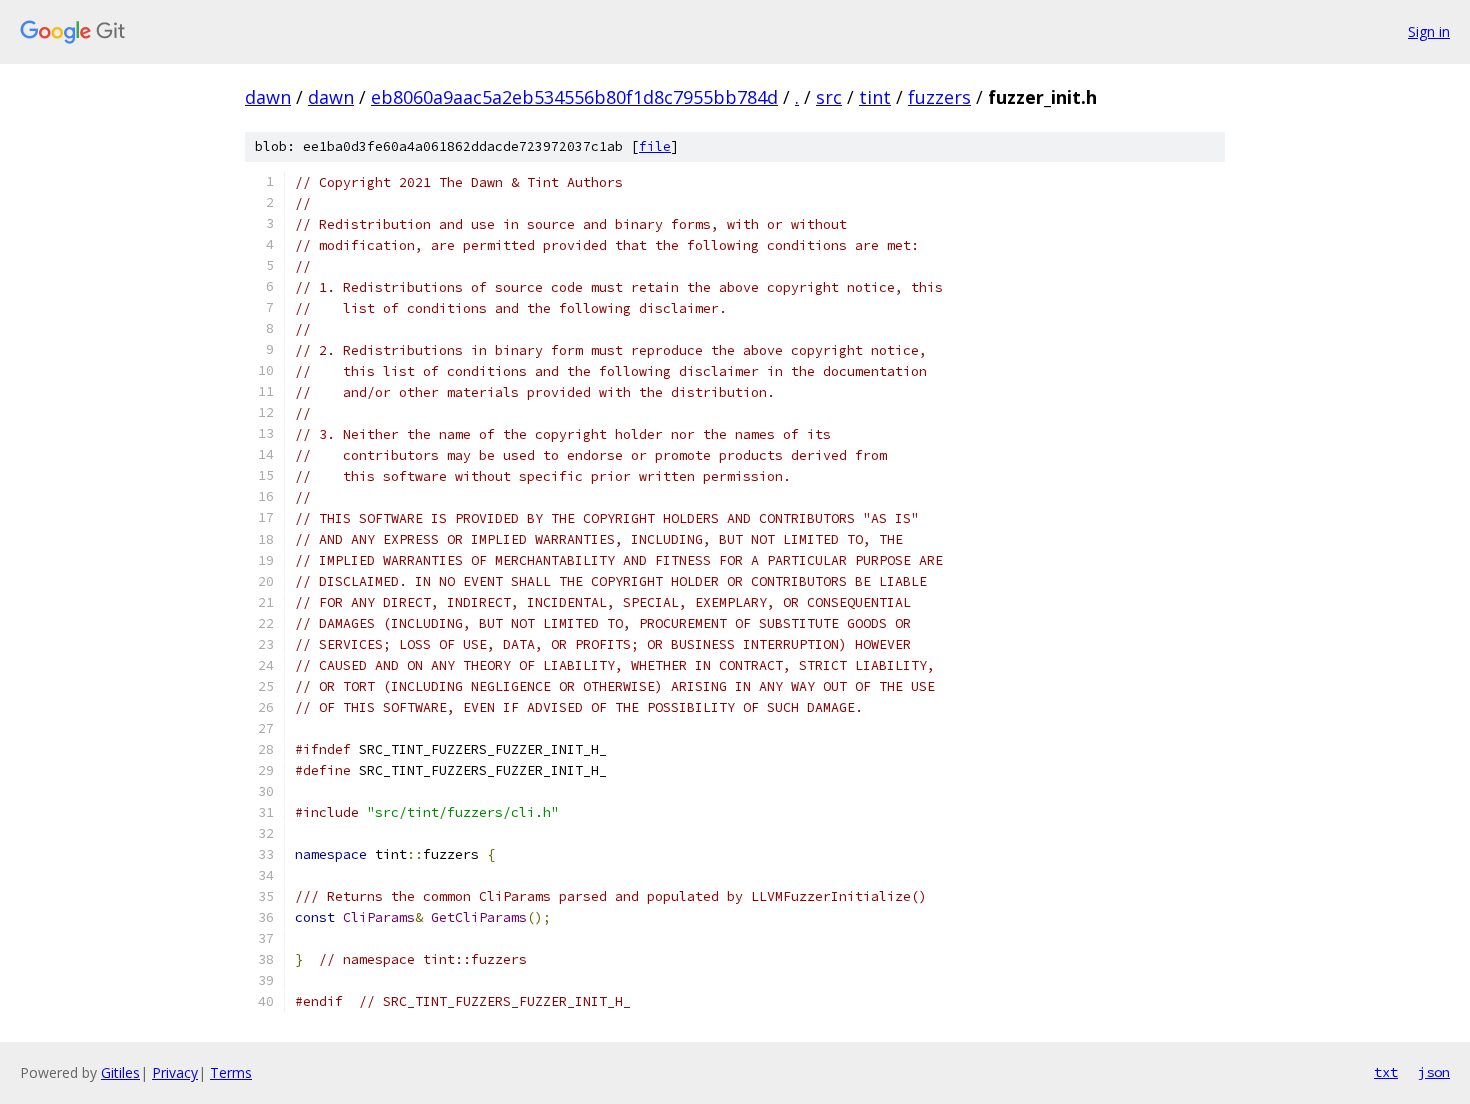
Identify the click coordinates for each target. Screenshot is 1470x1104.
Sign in (1429, 31)
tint (875, 97)
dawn (268, 97)
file (655, 146)
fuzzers (939, 97)
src (829, 97)
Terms (231, 1072)
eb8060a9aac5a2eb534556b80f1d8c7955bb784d (574, 97)
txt (1386, 1072)
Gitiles (120, 1072)
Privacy (175, 1072)
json (1434, 1072)
